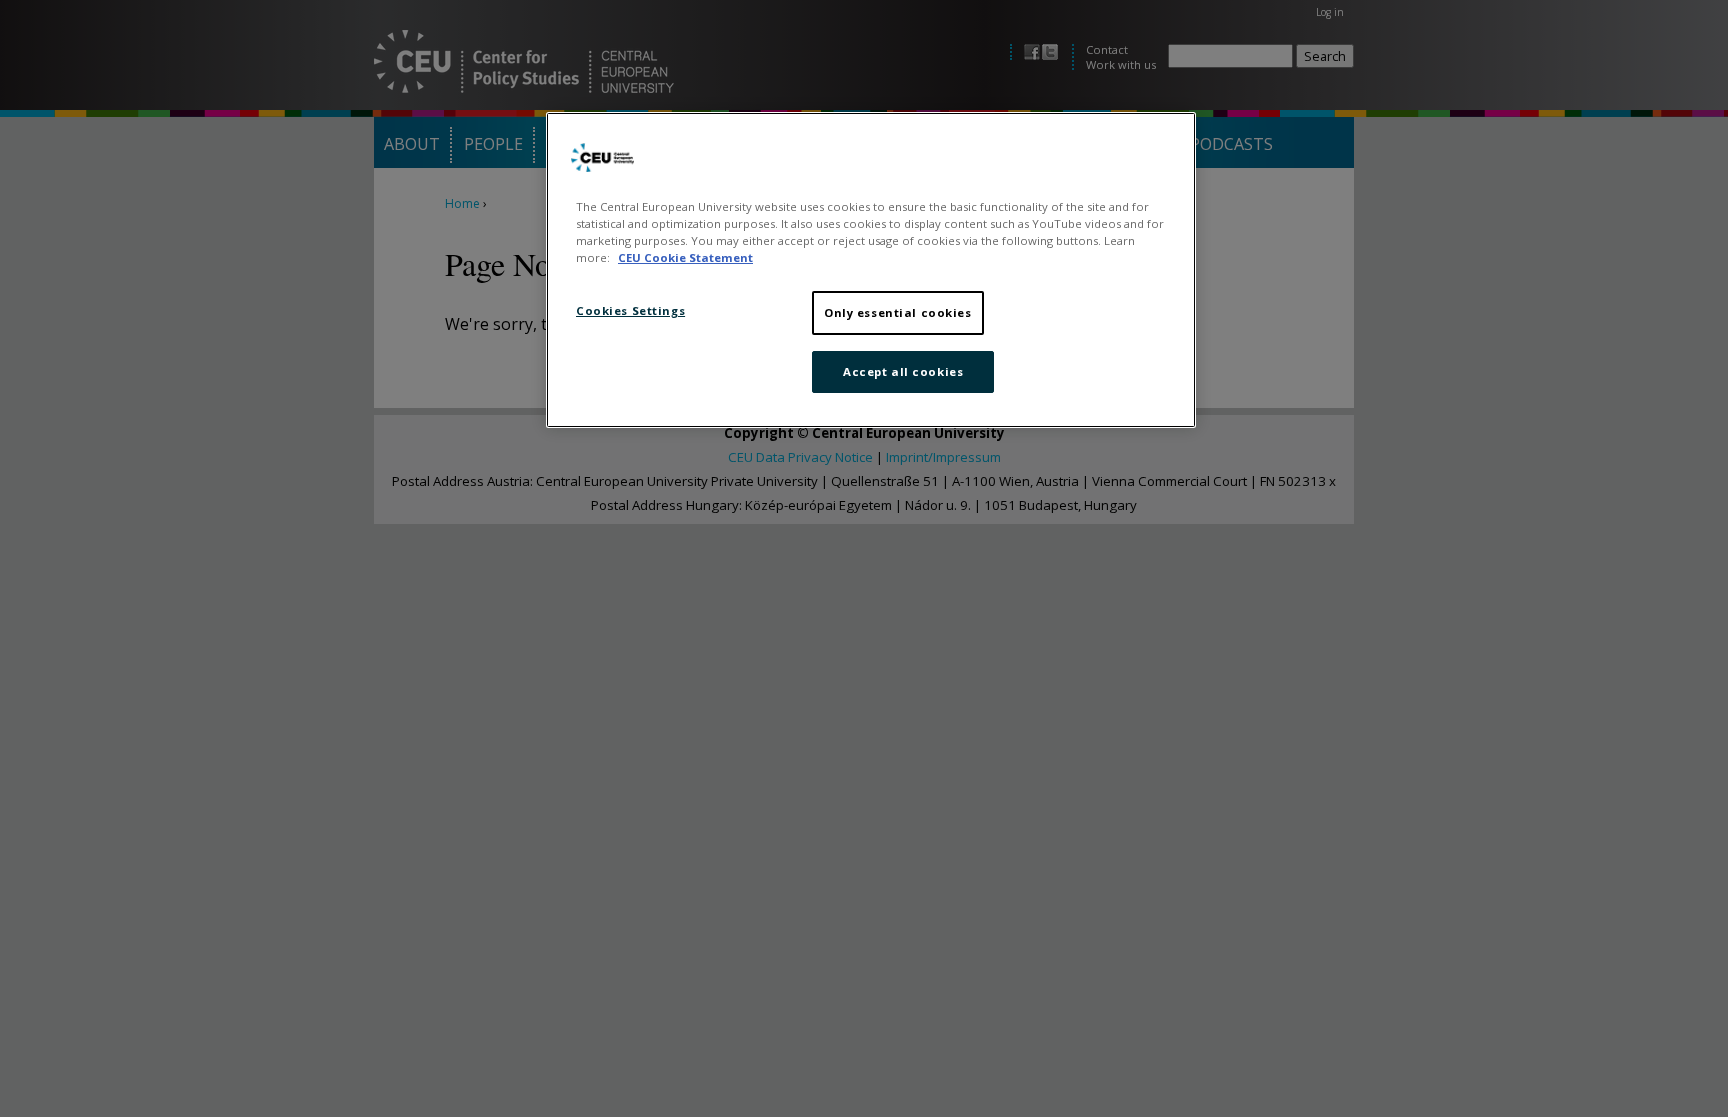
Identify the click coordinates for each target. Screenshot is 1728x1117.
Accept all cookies (903, 371)
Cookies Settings (630, 310)
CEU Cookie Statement (685, 257)
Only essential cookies (898, 312)
